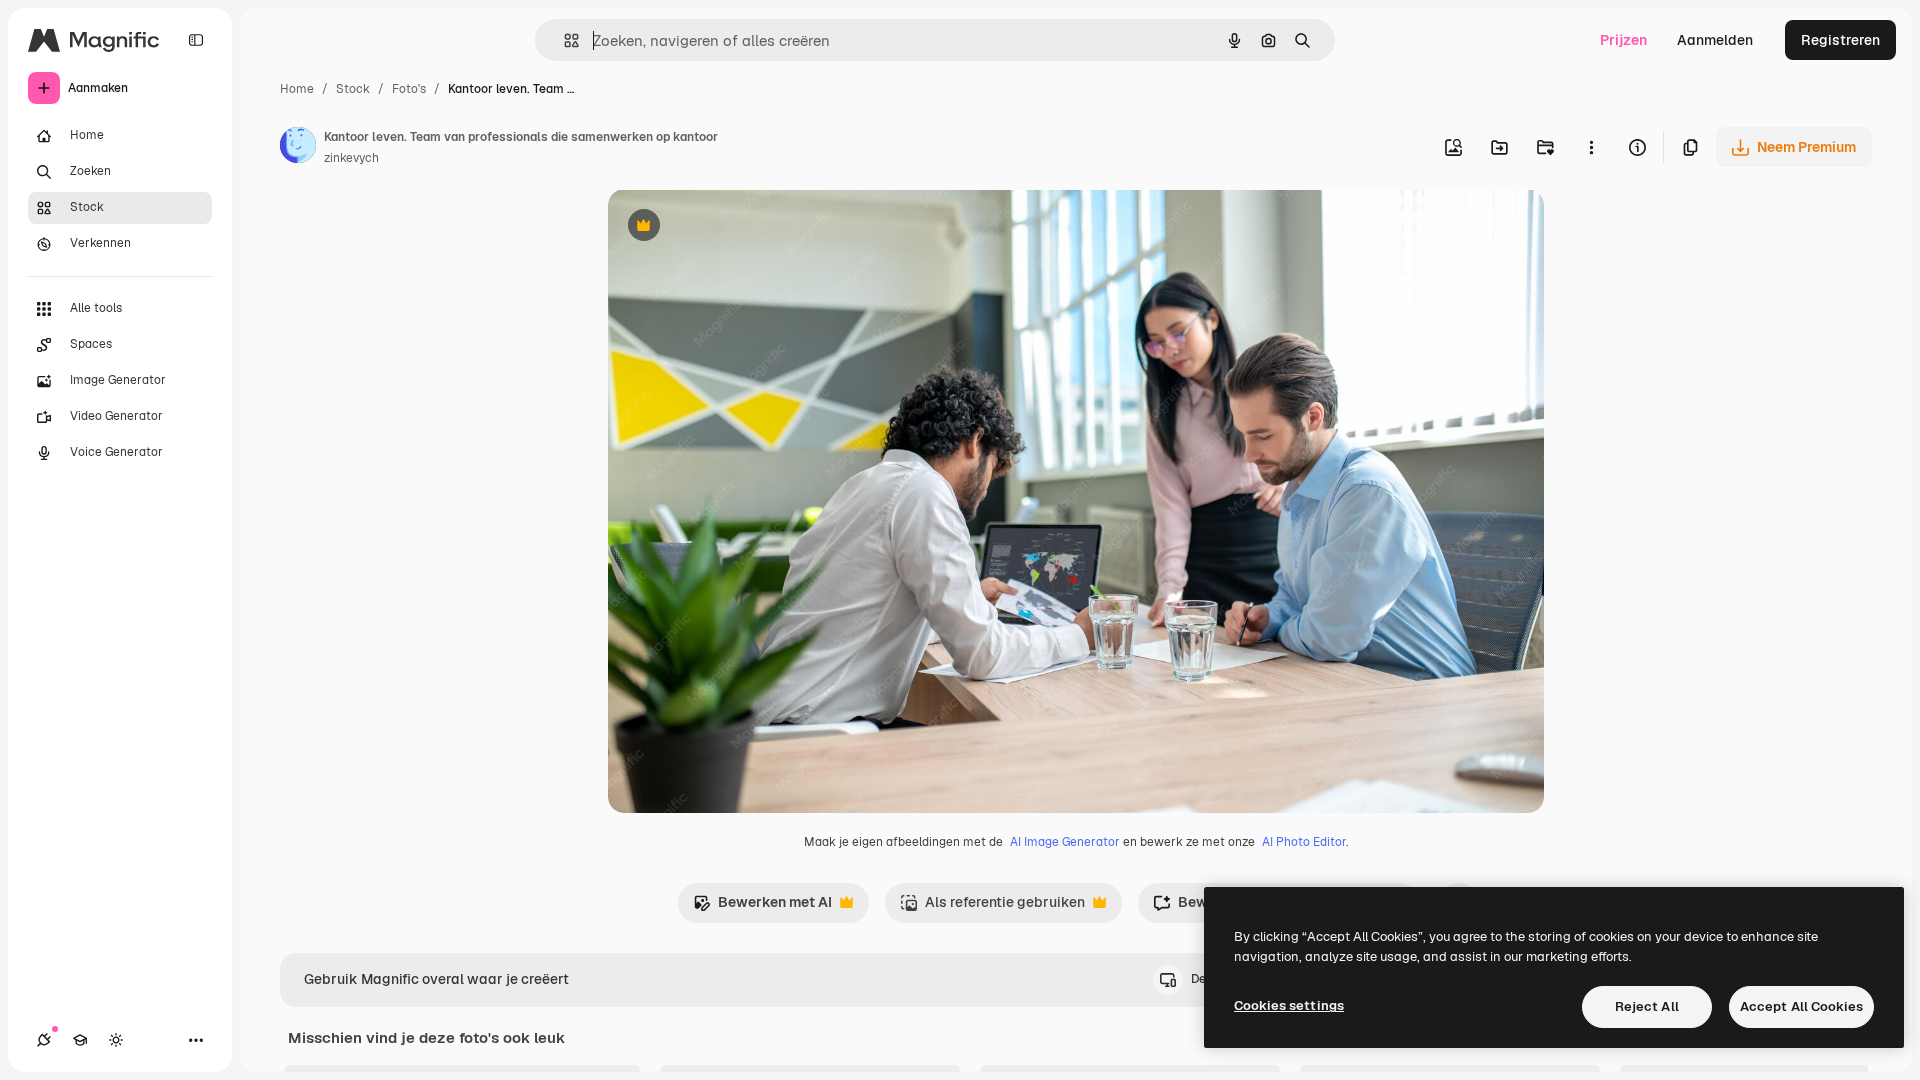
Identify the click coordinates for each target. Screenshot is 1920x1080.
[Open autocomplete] (563, 40)
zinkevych (351, 158)
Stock (353, 89)
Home (297, 89)
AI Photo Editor (1304, 842)
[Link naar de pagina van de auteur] (298, 148)
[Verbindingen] (44, 1040)
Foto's (409, 89)
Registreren (1840, 40)
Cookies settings (1289, 1005)
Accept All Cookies (1801, 1006)
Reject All (1647, 1006)
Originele (739, 227)
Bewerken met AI (762, 907)
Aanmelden (1715, 40)
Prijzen (1623, 40)
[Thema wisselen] (116, 1040)
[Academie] (80, 1040)
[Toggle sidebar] (196, 40)
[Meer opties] (1591, 147)
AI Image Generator (1065, 842)
